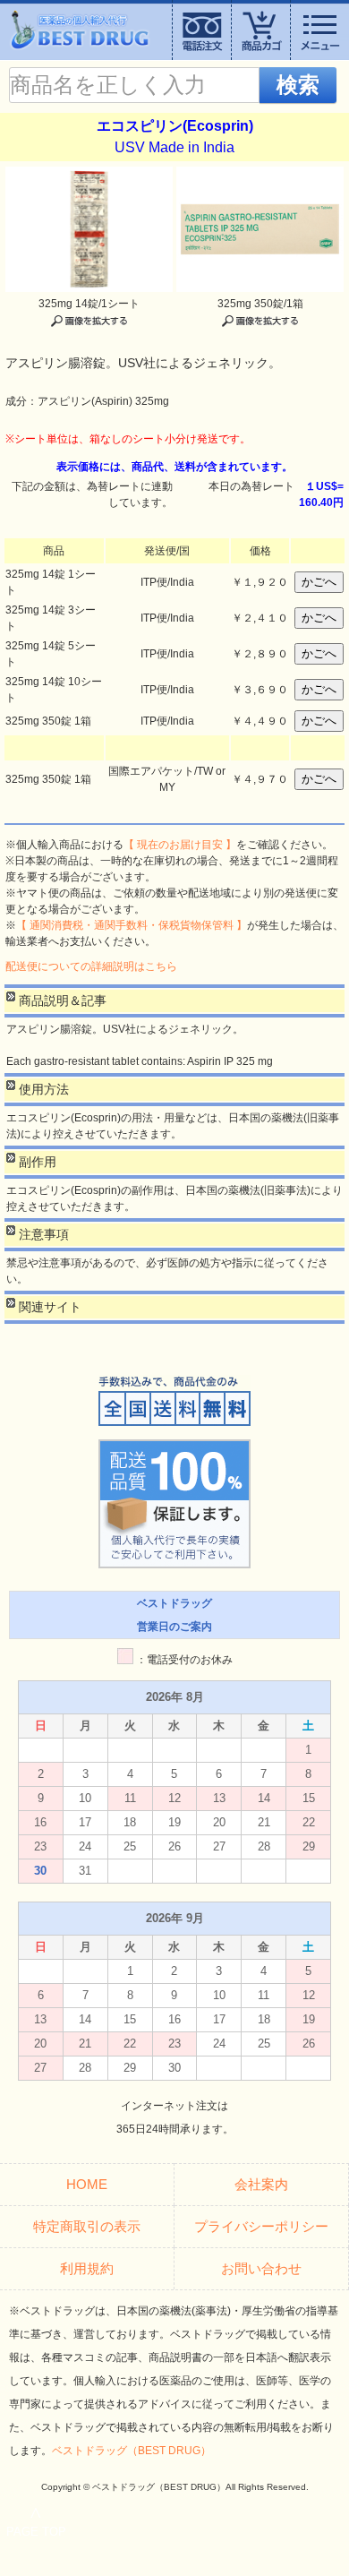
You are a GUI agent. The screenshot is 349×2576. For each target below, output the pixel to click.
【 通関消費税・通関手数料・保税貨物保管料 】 (132, 925)
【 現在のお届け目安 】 (180, 845)
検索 (298, 85)
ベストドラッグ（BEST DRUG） (132, 2451)
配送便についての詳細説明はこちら (91, 966)
